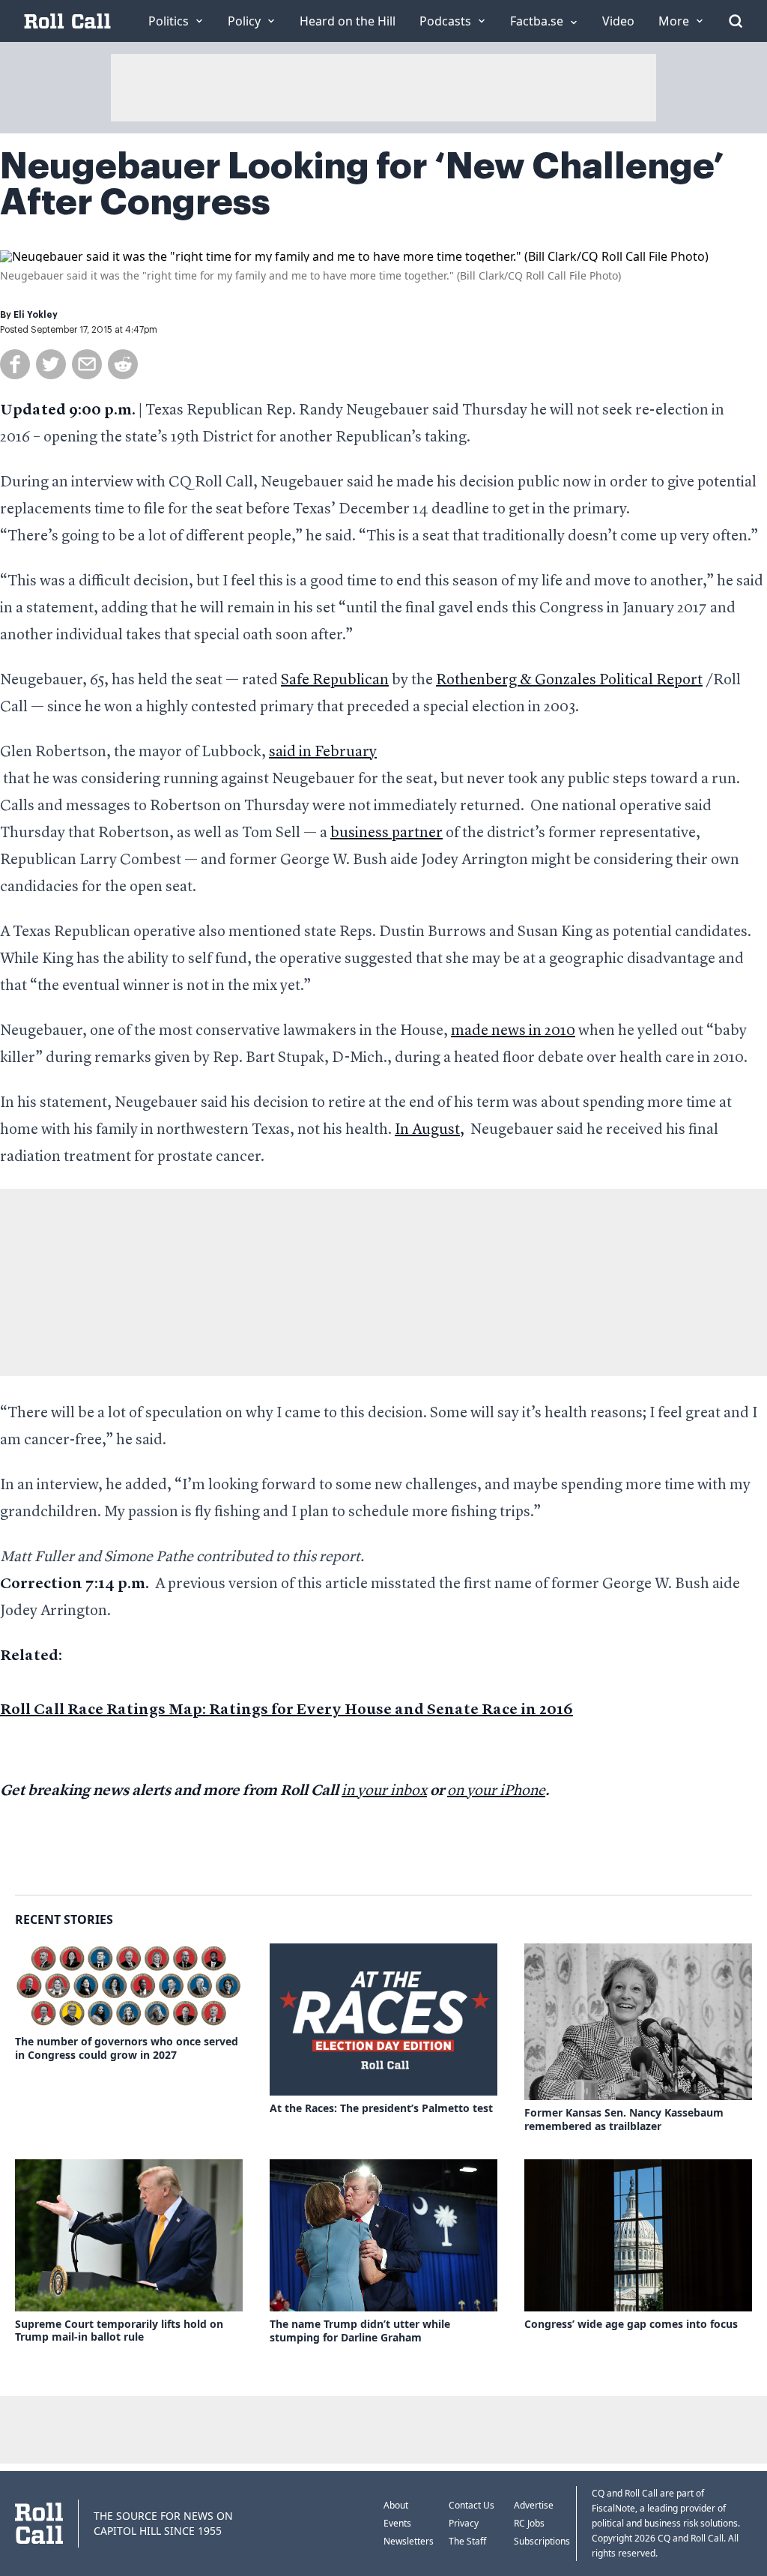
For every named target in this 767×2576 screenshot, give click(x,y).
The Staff (467, 2541)
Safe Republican (335, 681)
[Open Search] (736, 21)
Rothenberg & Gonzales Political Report (569, 681)
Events (397, 2523)
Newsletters (409, 2541)
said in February (323, 752)
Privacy (464, 2523)
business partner (386, 833)
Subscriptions (542, 2541)
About (396, 2505)
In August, (430, 1130)
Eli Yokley (36, 315)
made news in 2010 (513, 1031)
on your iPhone (496, 1791)
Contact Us (472, 2505)
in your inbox (384, 1791)
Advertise (534, 2505)
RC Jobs (529, 2523)
